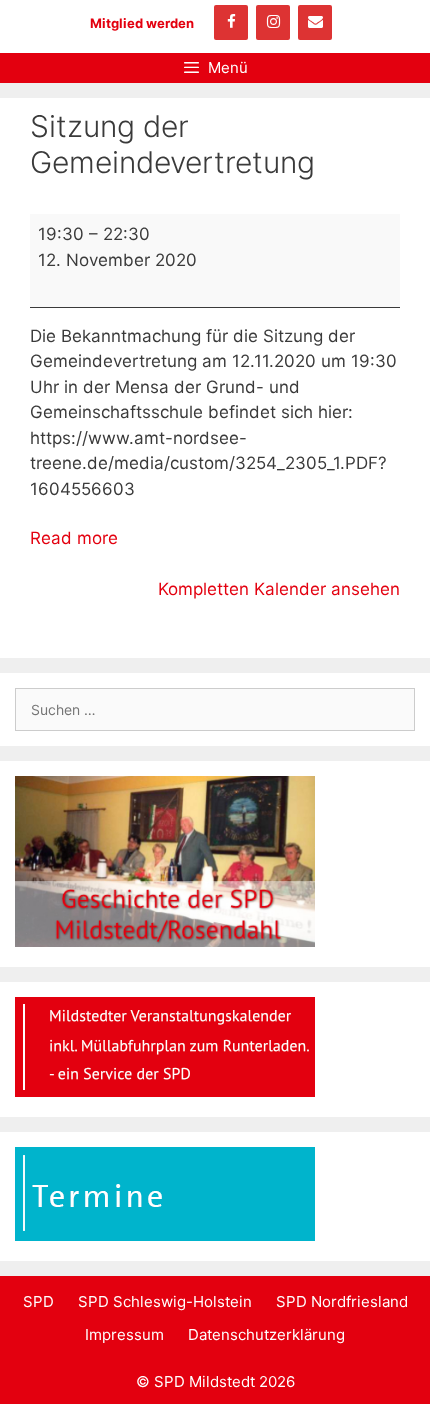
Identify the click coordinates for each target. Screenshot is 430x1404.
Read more (74, 538)
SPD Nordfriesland (342, 1301)
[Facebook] (231, 22)
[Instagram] (273, 22)
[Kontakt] (315, 22)
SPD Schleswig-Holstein (165, 1301)
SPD (38, 1301)
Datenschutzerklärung (266, 1334)
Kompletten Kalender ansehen (279, 589)
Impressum (124, 1334)
